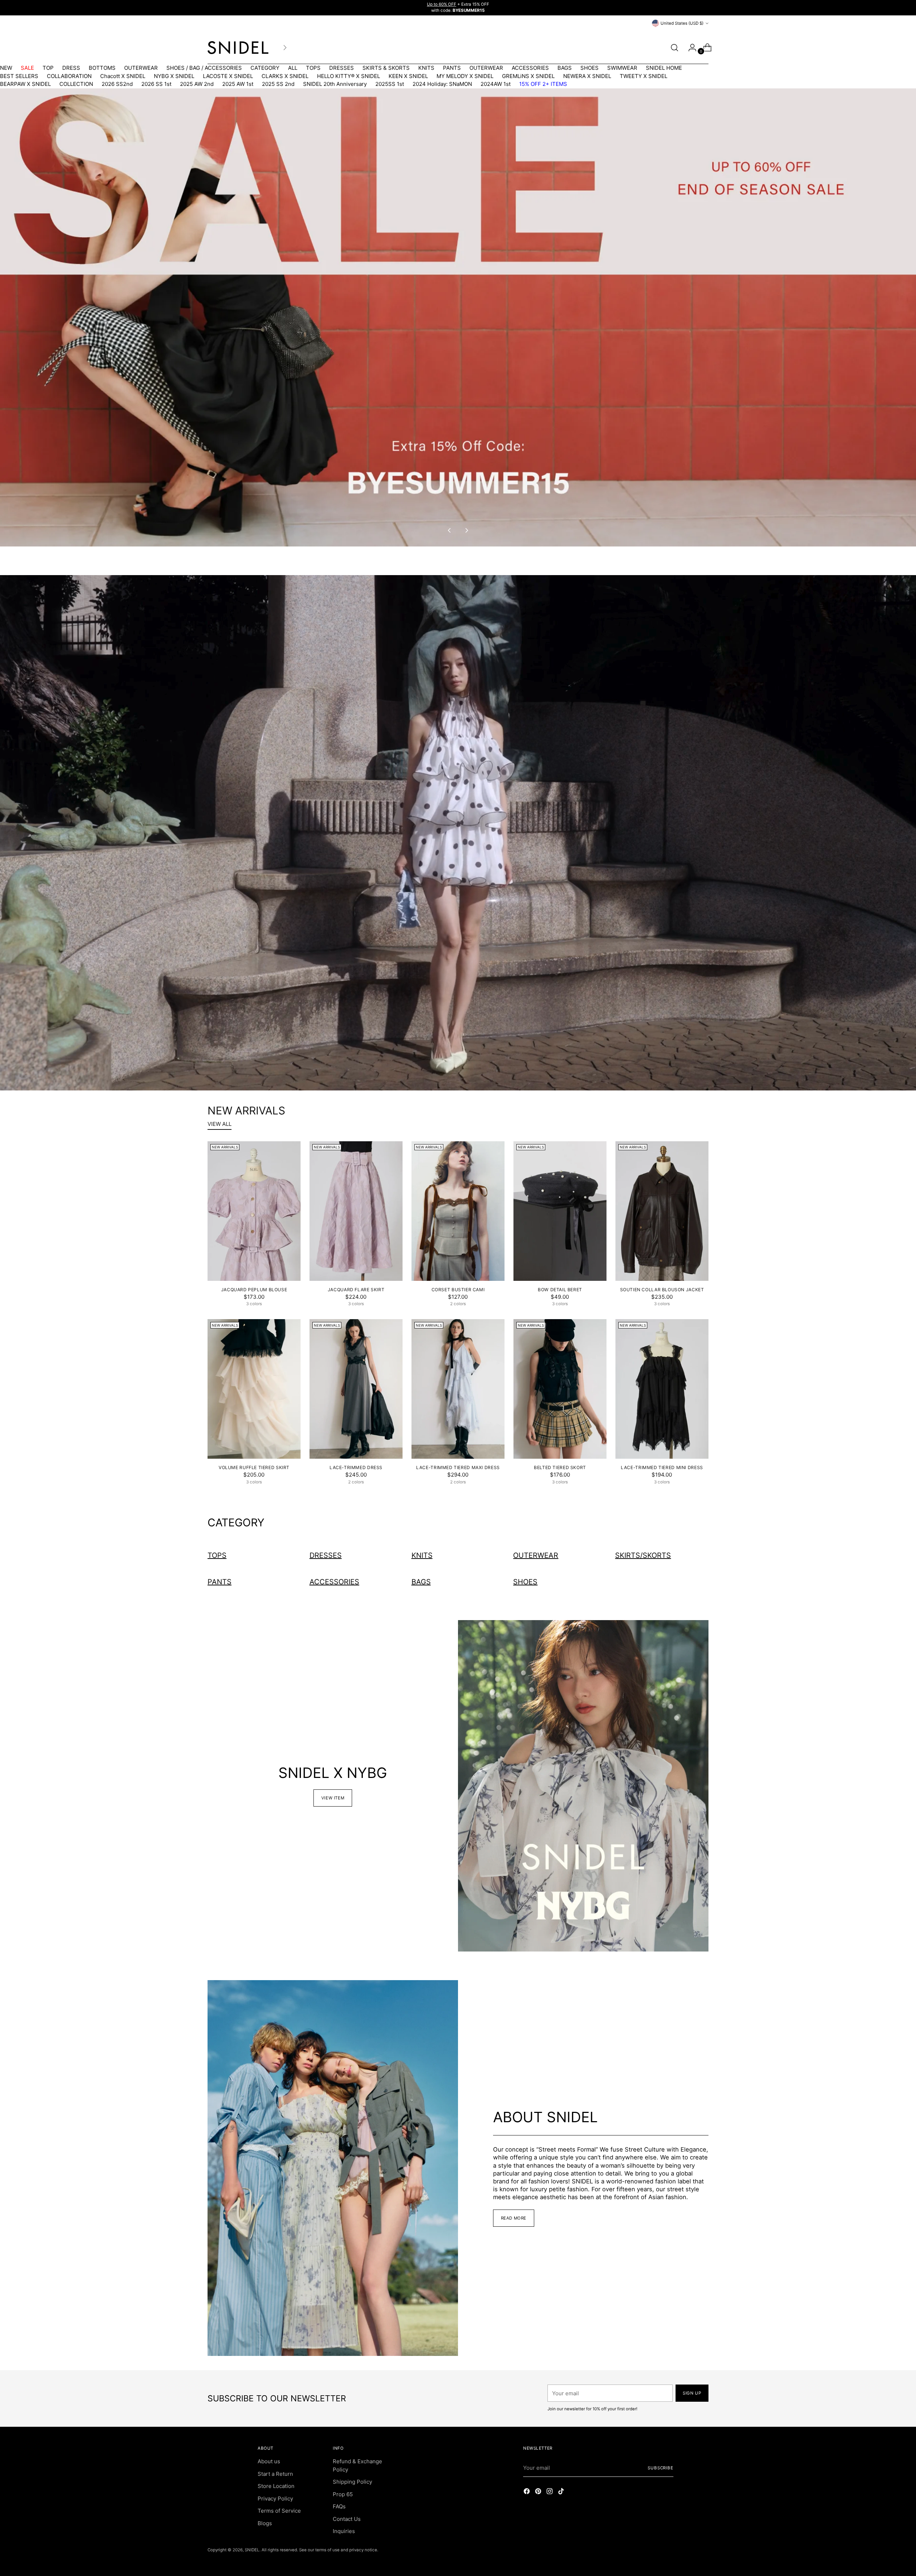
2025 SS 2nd (278, 84)
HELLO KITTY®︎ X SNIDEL (349, 76)
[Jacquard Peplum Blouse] (254, 1211)
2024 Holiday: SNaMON (442, 84)
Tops (217, 1555)
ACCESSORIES (530, 68)
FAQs (339, 2506)
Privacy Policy (275, 2499)
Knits (422, 1555)
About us (269, 2461)
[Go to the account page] (690, 48)
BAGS (565, 68)
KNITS (426, 68)
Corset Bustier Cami (458, 1290)
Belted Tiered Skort (560, 1467)
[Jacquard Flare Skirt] (356, 1211)
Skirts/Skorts (643, 1555)
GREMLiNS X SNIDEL (528, 76)
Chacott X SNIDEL (123, 76)
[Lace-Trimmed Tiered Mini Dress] (662, 1389)
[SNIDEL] (238, 48)
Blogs (265, 2523)
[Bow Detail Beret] (560, 1211)
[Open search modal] (674, 48)
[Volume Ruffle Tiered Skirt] (254, 1389)
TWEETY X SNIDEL (644, 76)
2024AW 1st (496, 84)
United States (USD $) (682, 23)
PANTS (452, 68)
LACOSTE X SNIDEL (228, 76)
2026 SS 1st (156, 84)
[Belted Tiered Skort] (560, 1389)
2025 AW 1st (238, 84)
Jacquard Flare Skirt (356, 1290)
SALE (27, 68)
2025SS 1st (390, 84)
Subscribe (661, 2468)
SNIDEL (252, 2550)
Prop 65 (343, 2494)
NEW (6, 68)
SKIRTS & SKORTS (386, 68)
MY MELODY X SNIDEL (465, 76)
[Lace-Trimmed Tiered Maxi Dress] (458, 1389)
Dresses (326, 1555)
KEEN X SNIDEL (408, 76)
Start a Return (275, 2474)
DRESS (71, 68)
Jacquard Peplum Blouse (254, 1290)
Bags (421, 1582)
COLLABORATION (69, 76)
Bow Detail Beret (560, 1290)
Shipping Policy (352, 2482)
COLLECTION (76, 84)
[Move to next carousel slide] (466, 530)
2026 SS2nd (117, 84)
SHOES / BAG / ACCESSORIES (204, 68)
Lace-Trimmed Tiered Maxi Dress (458, 1467)
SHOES (589, 68)
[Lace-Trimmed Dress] (356, 1389)
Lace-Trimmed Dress (356, 1467)
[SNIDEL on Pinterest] (539, 2492)
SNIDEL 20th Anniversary (335, 84)
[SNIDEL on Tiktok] (562, 2492)
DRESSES (342, 68)
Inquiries (344, 2531)
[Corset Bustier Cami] (458, 1211)
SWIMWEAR (622, 68)
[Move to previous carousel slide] (450, 530)
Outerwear (536, 1555)
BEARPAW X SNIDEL (25, 84)
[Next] (285, 48)
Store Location (276, 2486)
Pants (220, 1582)
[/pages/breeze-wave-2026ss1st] (458, 833)
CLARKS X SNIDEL (285, 76)
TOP (48, 68)
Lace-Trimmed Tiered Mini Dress (662, 1467)
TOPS (313, 68)
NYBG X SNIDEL (174, 76)
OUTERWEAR (141, 68)
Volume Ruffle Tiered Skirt (254, 1467)
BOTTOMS (102, 68)
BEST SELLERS (19, 76)
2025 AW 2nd (197, 84)
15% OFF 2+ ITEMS (543, 84)
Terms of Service (279, 2511)
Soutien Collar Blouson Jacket (662, 1290)
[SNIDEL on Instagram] (550, 2492)
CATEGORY (265, 68)
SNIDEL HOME (664, 68)
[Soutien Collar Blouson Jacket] (662, 1211)
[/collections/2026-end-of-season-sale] (458, 317)
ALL (293, 68)
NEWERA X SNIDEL (587, 76)
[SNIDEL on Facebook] (527, 2492)
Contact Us (347, 2519)
